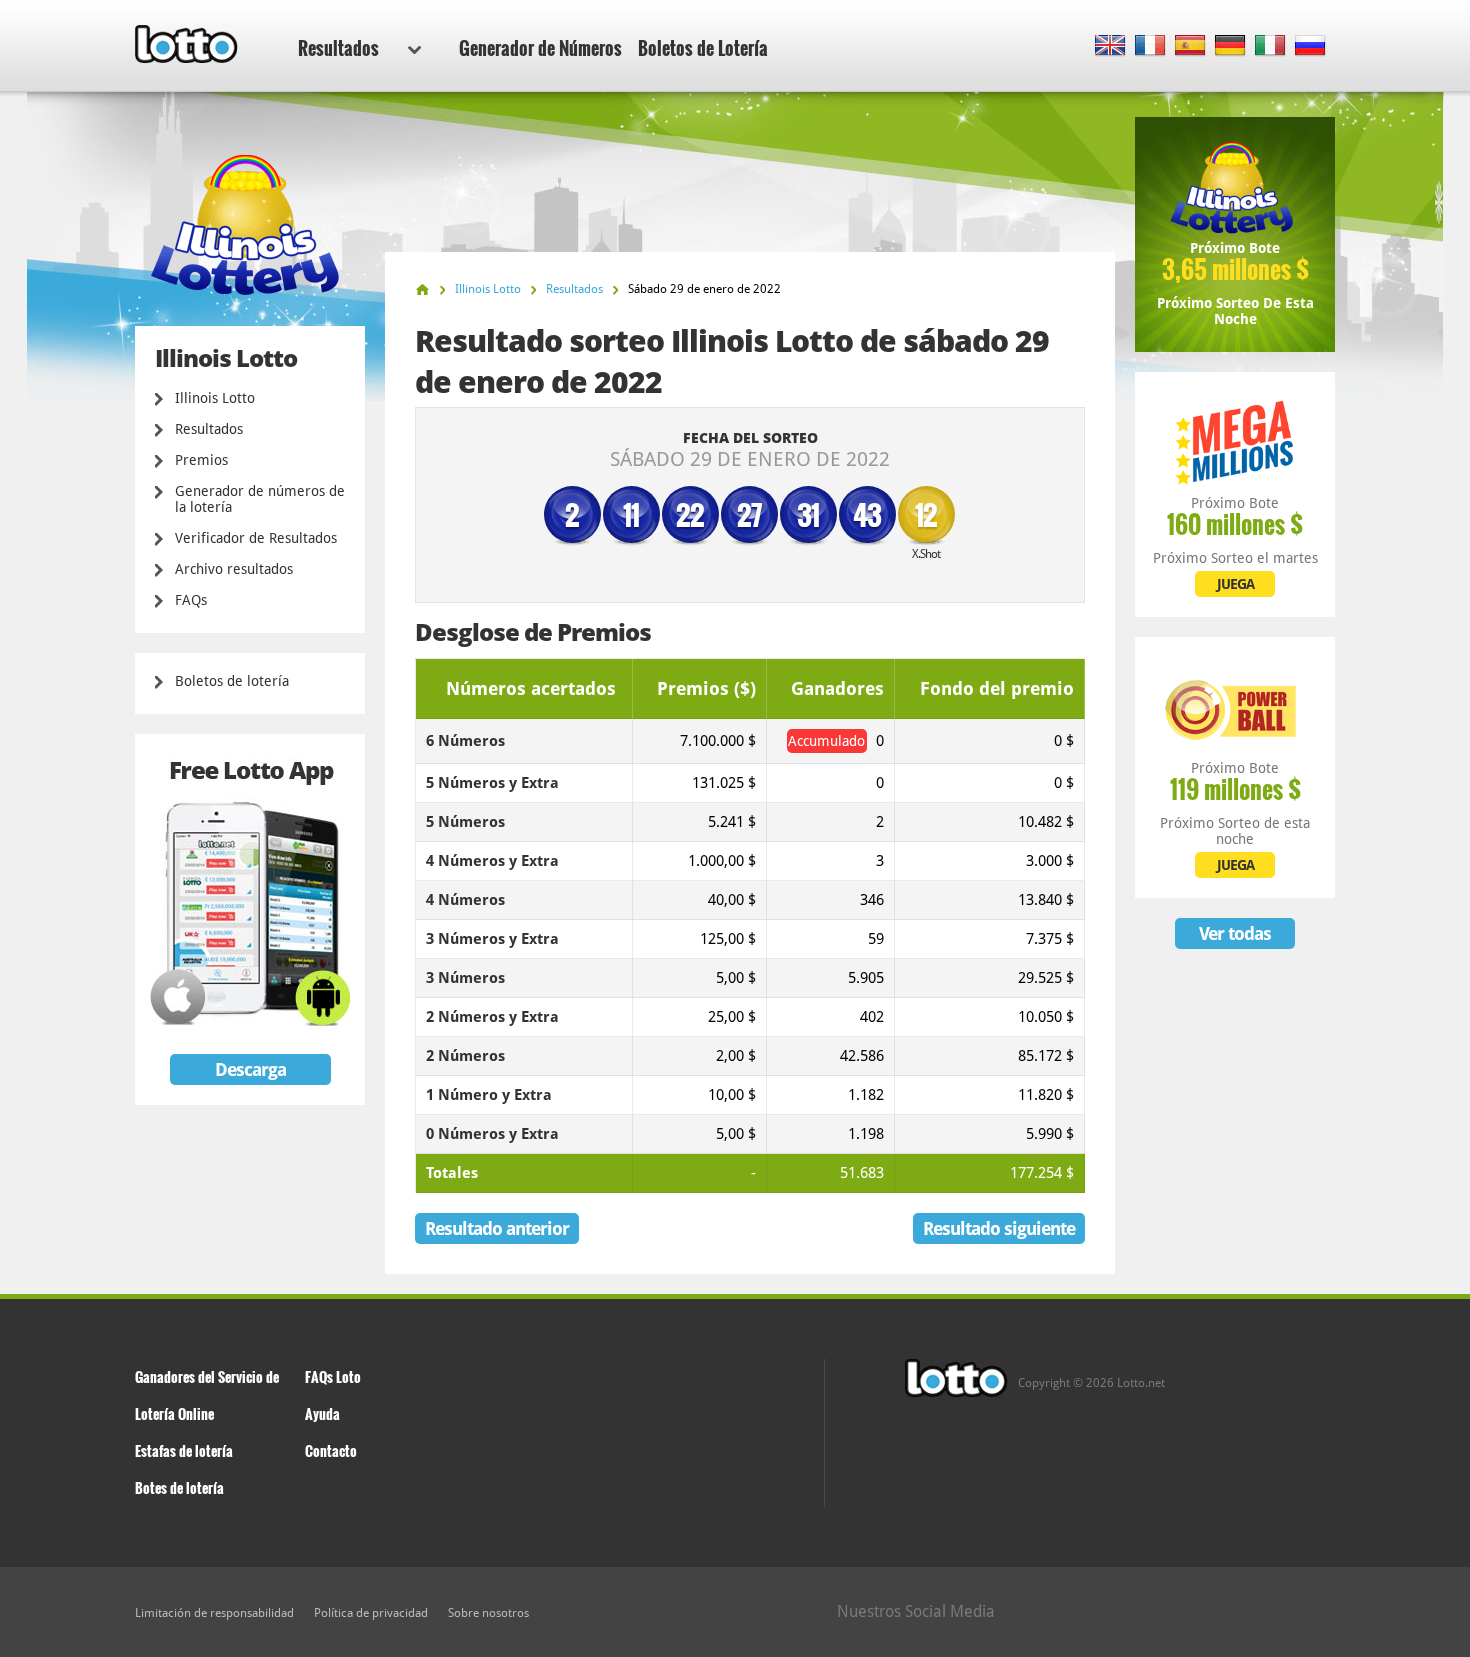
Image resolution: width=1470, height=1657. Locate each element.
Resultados (338, 48)
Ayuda (322, 1413)
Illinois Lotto (215, 398)
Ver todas (1235, 933)
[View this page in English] (1110, 46)
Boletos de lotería (232, 681)
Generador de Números (540, 48)
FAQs (191, 600)
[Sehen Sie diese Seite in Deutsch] (1230, 46)
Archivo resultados (234, 569)
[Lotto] (422, 289)
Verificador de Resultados (256, 538)
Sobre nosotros (488, 1613)
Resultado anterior (497, 1228)
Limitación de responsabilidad (214, 1613)
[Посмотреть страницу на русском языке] (1310, 46)
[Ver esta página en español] (1190, 46)
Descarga (250, 1069)
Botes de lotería (179, 1487)
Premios (201, 460)
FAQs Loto (333, 1376)
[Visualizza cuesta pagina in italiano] (1270, 46)
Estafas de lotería (184, 1450)
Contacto (331, 1450)
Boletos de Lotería (703, 48)
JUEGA (1235, 584)
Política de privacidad (371, 1613)
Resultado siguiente (999, 1228)
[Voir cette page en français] (1150, 46)
